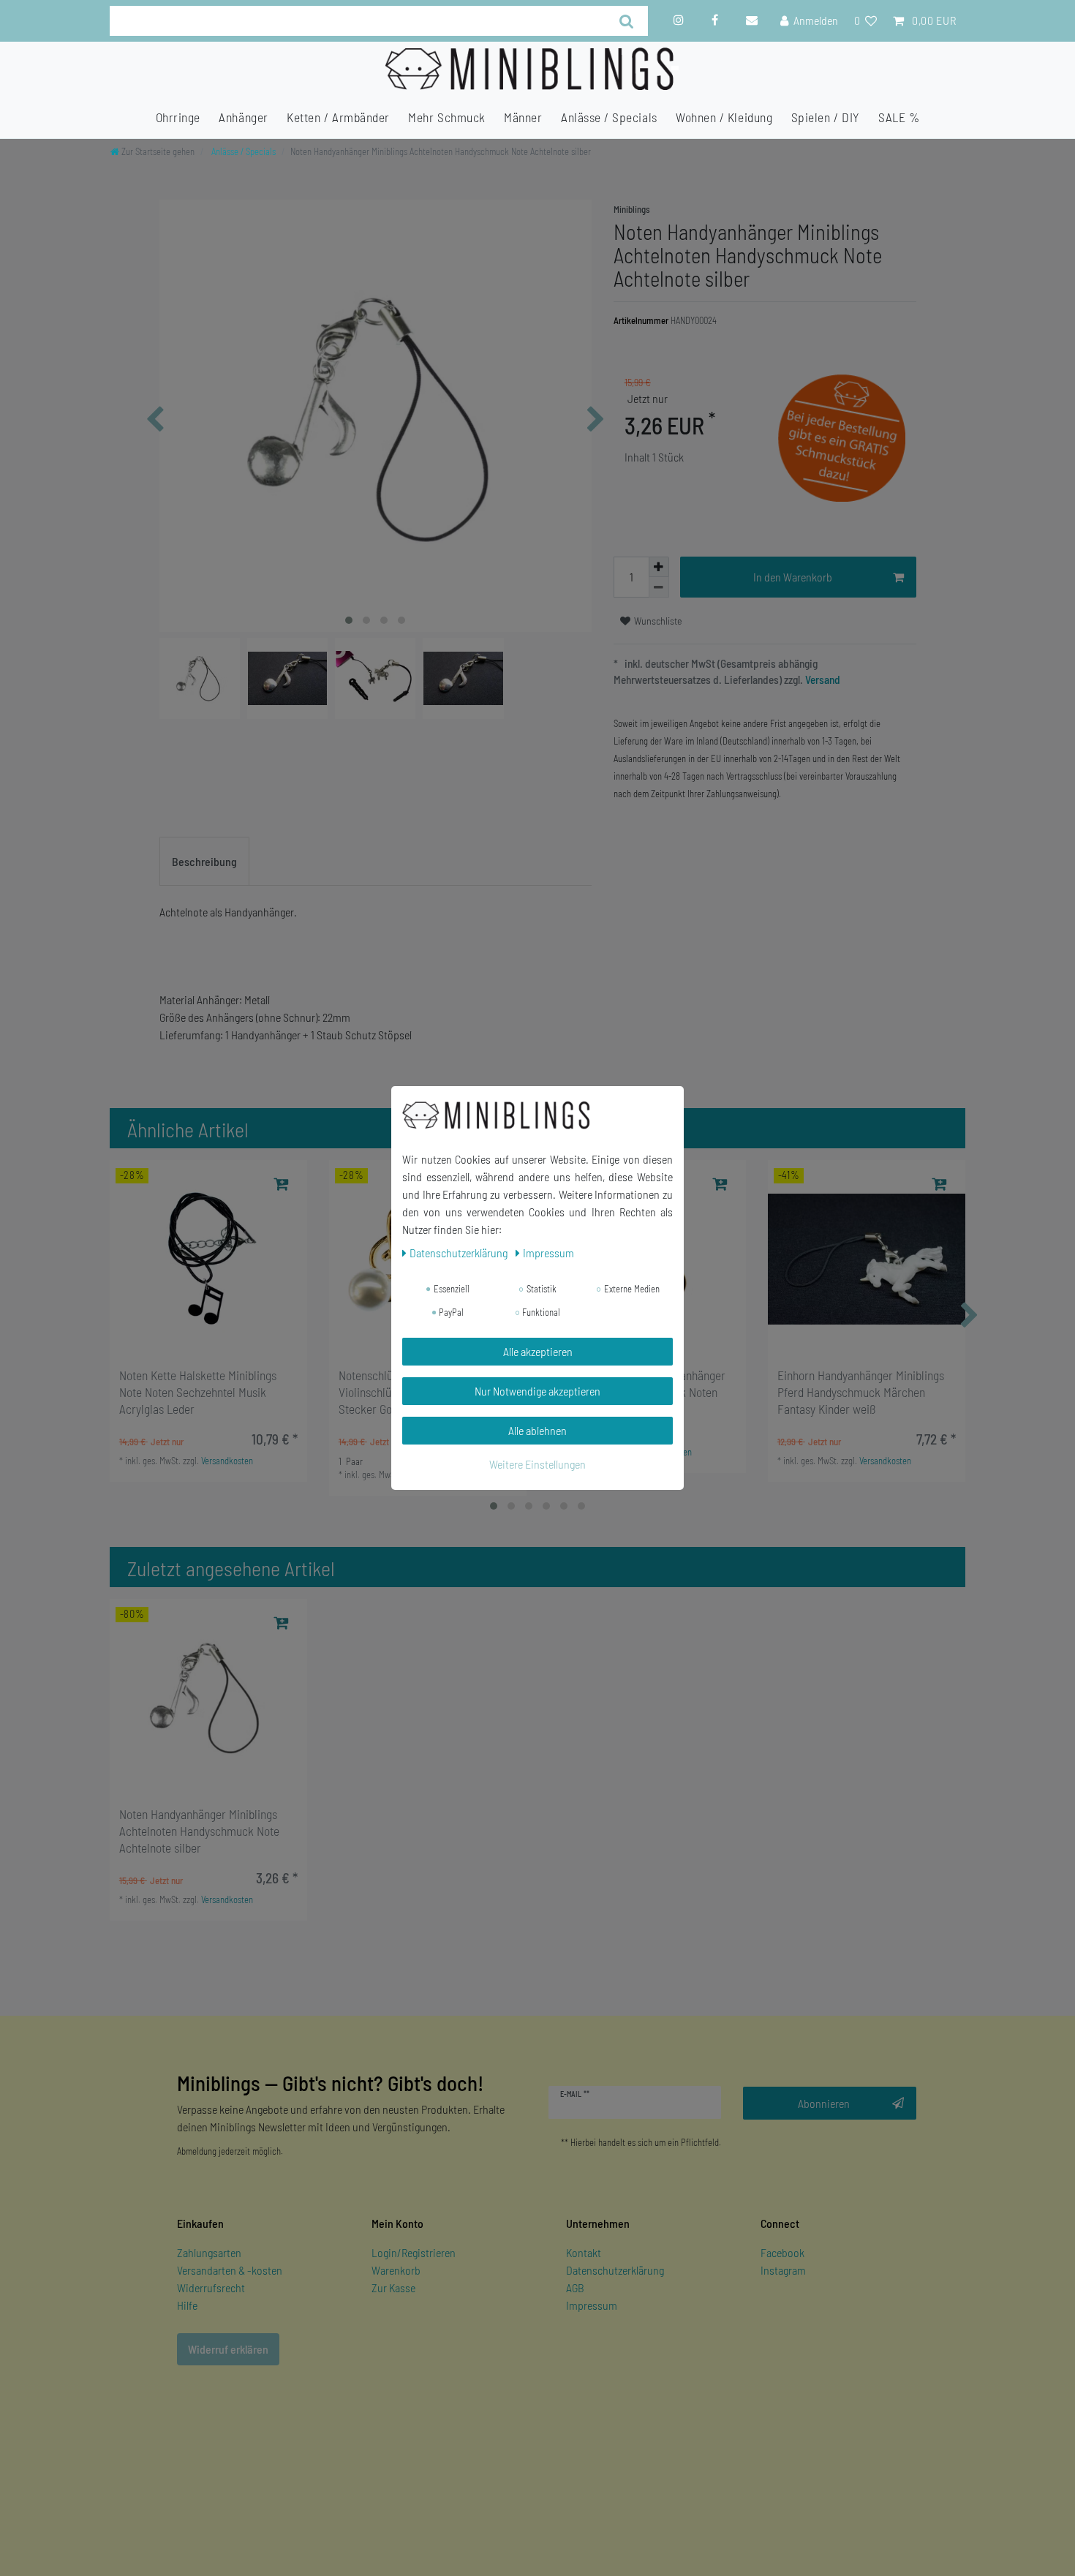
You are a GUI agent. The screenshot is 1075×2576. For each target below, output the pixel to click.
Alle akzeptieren (538, 1351)
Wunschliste (657, 621)
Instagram (783, 2270)
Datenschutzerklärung (615, 2270)
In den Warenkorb (793, 577)
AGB (575, 2287)
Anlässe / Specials (609, 117)
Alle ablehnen (537, 1430)
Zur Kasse (393, 2287)
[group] (208, 1259)
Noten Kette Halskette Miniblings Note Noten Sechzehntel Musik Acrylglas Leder (198, 1392)
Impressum (592, 2305)
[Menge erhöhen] (659, 567)
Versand (822, 679)
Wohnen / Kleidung (724, 117)
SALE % (899, 117)
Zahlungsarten (209, 2252)
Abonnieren (824, 2103)
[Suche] (627, 21)
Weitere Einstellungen (537, 1464)
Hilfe (187, 2305)
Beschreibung (204, 861)
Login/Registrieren (414, 2252)
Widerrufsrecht (211, 2287)
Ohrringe (178, 117)
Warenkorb (396, 2270)
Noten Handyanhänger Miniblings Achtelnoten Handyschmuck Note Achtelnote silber (199, 1831)
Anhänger (243, 117)
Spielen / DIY (826, 117)
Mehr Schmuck (446, 117)
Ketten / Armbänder (338, 117)
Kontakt (584, 2252)
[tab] (204, 862)
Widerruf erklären (228, 2349)
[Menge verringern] (659, 587)
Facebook (782, 2252)
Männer (523, 117)
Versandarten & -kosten (230, 2270)
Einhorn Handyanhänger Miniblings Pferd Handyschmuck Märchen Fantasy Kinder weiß (861, 1392)
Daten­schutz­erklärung (460, 1253)
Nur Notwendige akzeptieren (537, 1391)
